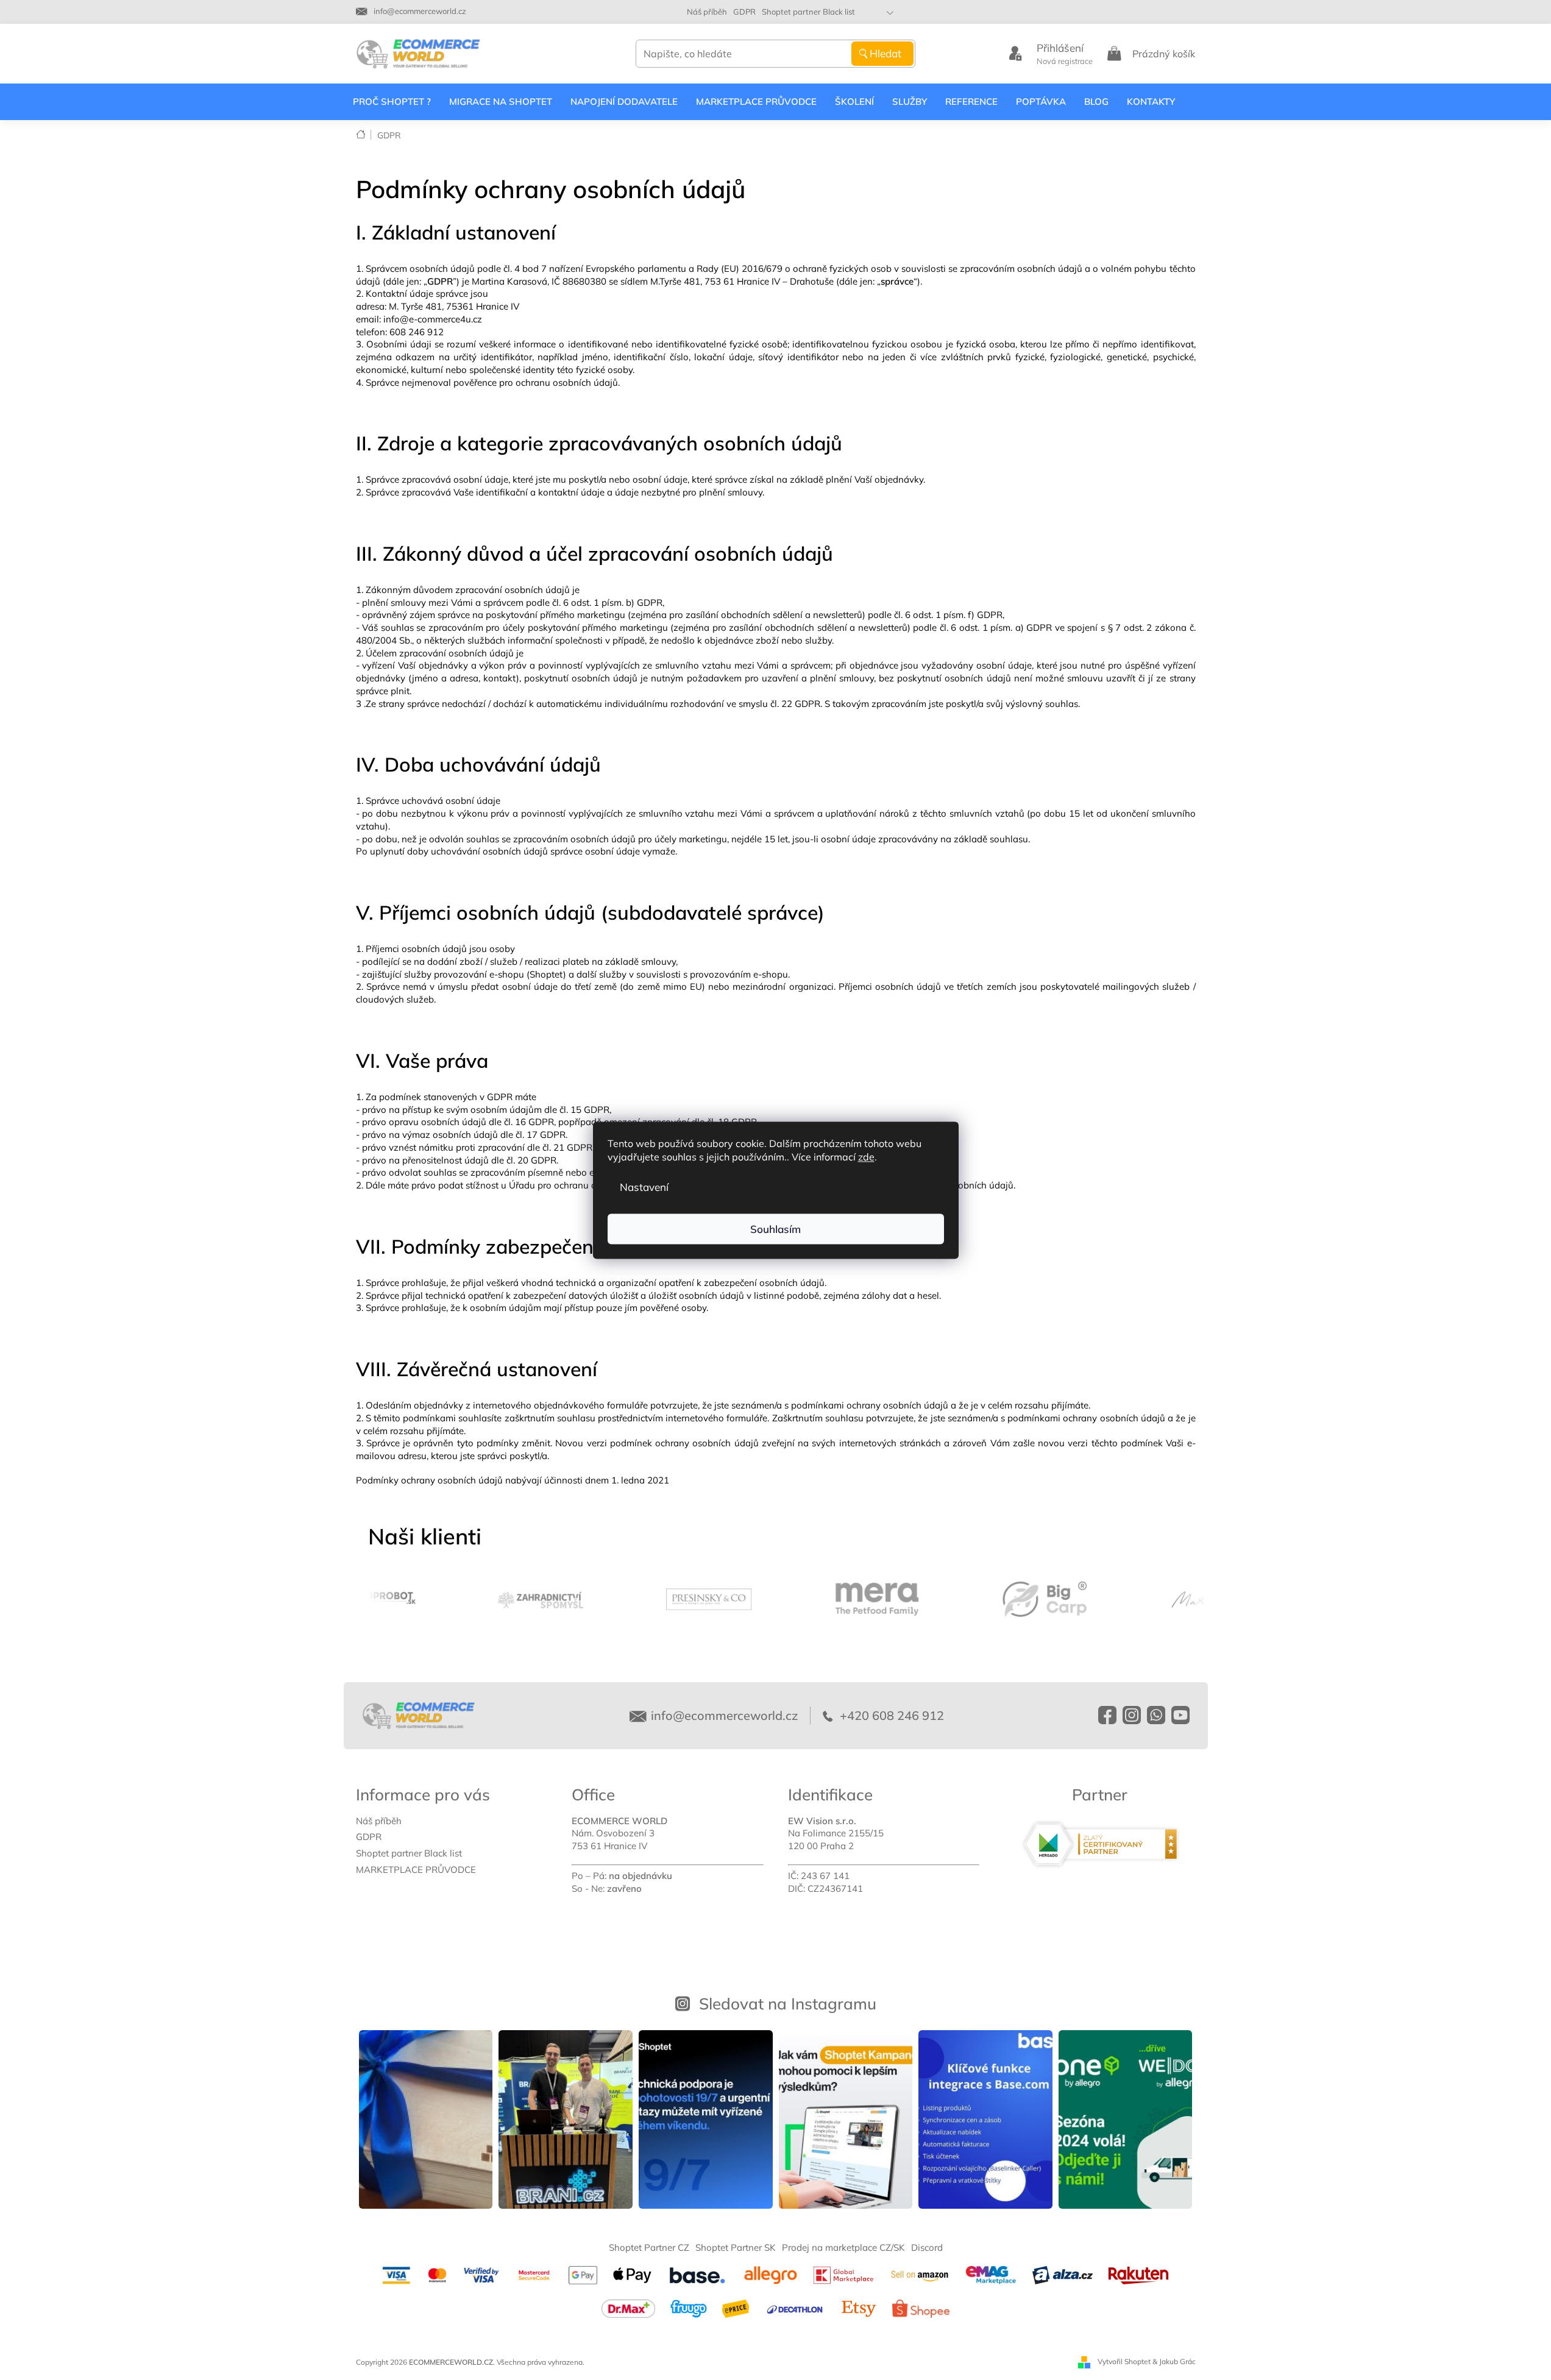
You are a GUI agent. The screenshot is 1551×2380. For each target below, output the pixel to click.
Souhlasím (775, 1228)
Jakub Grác (1177, 2361)
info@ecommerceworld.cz (724, 1715)
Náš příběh (707, 12)
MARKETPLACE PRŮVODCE (416, 1870)
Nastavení (644, 1186)
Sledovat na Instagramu (788, 2003)
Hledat (886, 53)
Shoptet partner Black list (808, 12)
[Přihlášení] (1015, 54)
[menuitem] (392, 102)
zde (866, 1156)
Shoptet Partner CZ (649, 2247)
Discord (927, 2247)
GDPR (744, 12)
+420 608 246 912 (890, 1715)
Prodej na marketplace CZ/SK (843, 2247)
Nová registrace (1065, 61)
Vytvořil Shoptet (1124, 2361)
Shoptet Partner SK (736, 2247)
